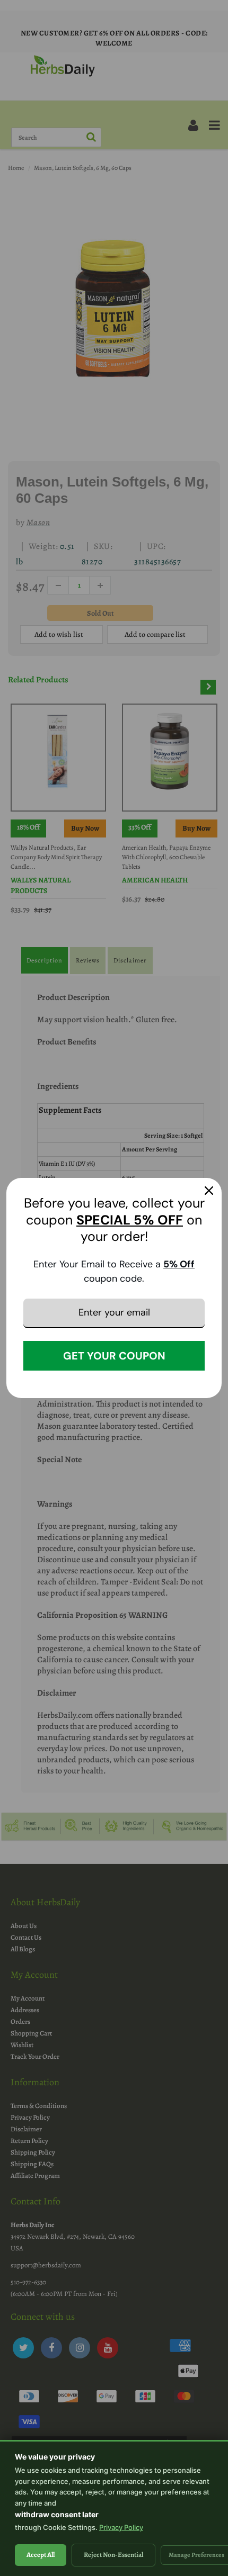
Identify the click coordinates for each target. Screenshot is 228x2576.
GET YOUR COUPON (114, 1356)
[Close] (209, 1191)
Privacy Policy (121, 2527)
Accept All (41, 2555)
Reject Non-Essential (113, 2555)
